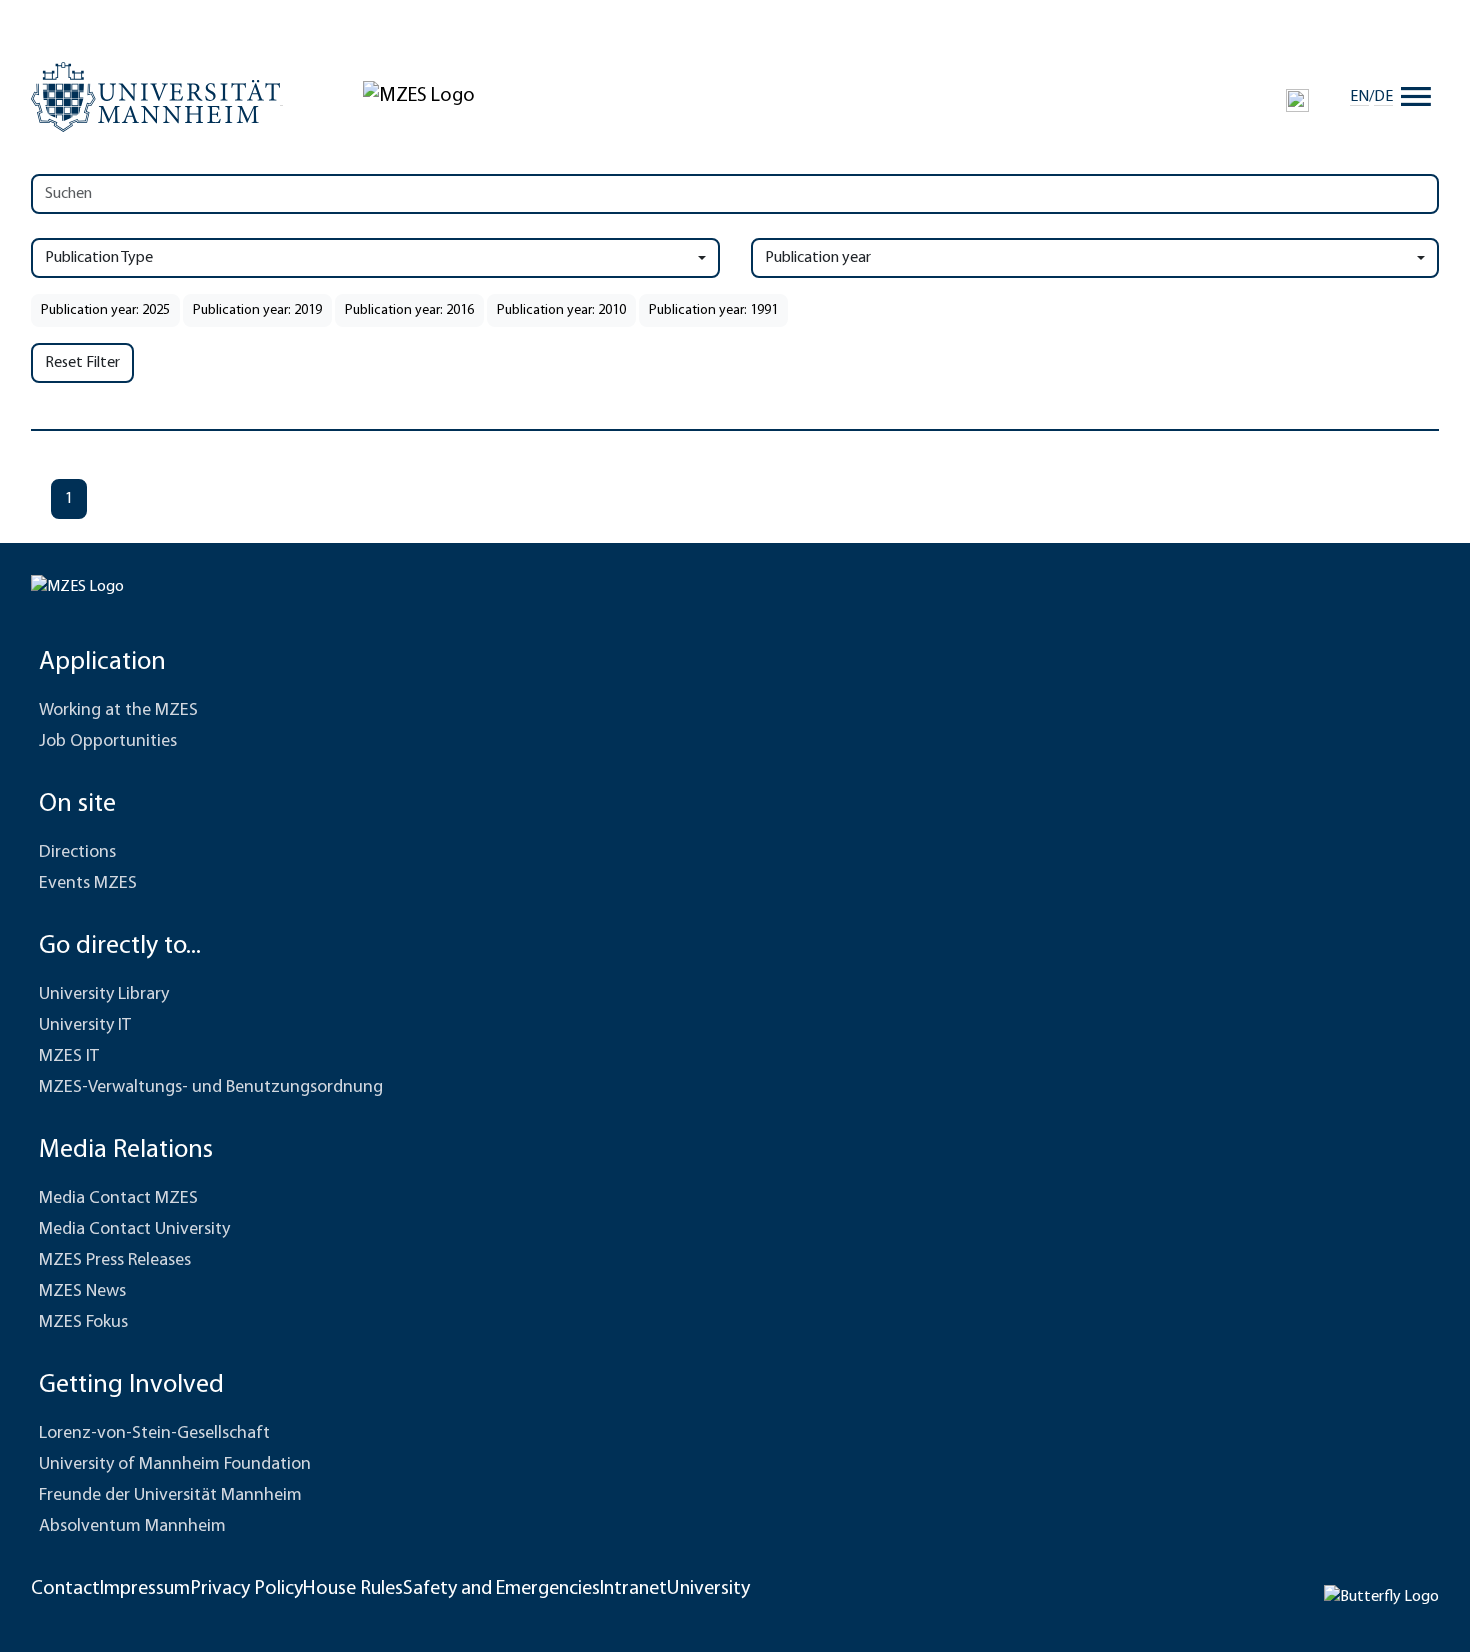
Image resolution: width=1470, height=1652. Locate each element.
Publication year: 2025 (105, 310)
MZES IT (69, 1057)
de (1383, 97)
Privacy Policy (246, 1589)
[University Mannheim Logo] (157, 97)
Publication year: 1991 (713, 310)
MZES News (82, 1292)
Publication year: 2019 (257, 310)
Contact (65, 1589)
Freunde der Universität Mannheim (170, 1496)
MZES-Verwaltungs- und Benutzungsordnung (211, 1088)
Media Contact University (134, 1230)
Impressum (145, 1589)
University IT (85, 1026)
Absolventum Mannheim (132, 1527)
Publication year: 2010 (561, 310)
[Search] (1297, 100)
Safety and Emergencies (501, 1589)
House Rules (353, 1589)
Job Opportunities (108, 742)
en (1359, 97)
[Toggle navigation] (1416, 97)
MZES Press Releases (115, 1261)
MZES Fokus (83, 1323)
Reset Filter (82, 363)
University (708, 1589)
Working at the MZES (118, 711)
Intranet (633, 1589)
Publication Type (99, 258)
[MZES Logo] (419, 96)
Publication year (818, 258)
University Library (104, 995)
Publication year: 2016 (409, 310)
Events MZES (88, 884)
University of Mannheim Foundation (175, 1465)
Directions (77, 853)
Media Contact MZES (118, 1199)
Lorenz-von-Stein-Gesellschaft (154, 1434)
